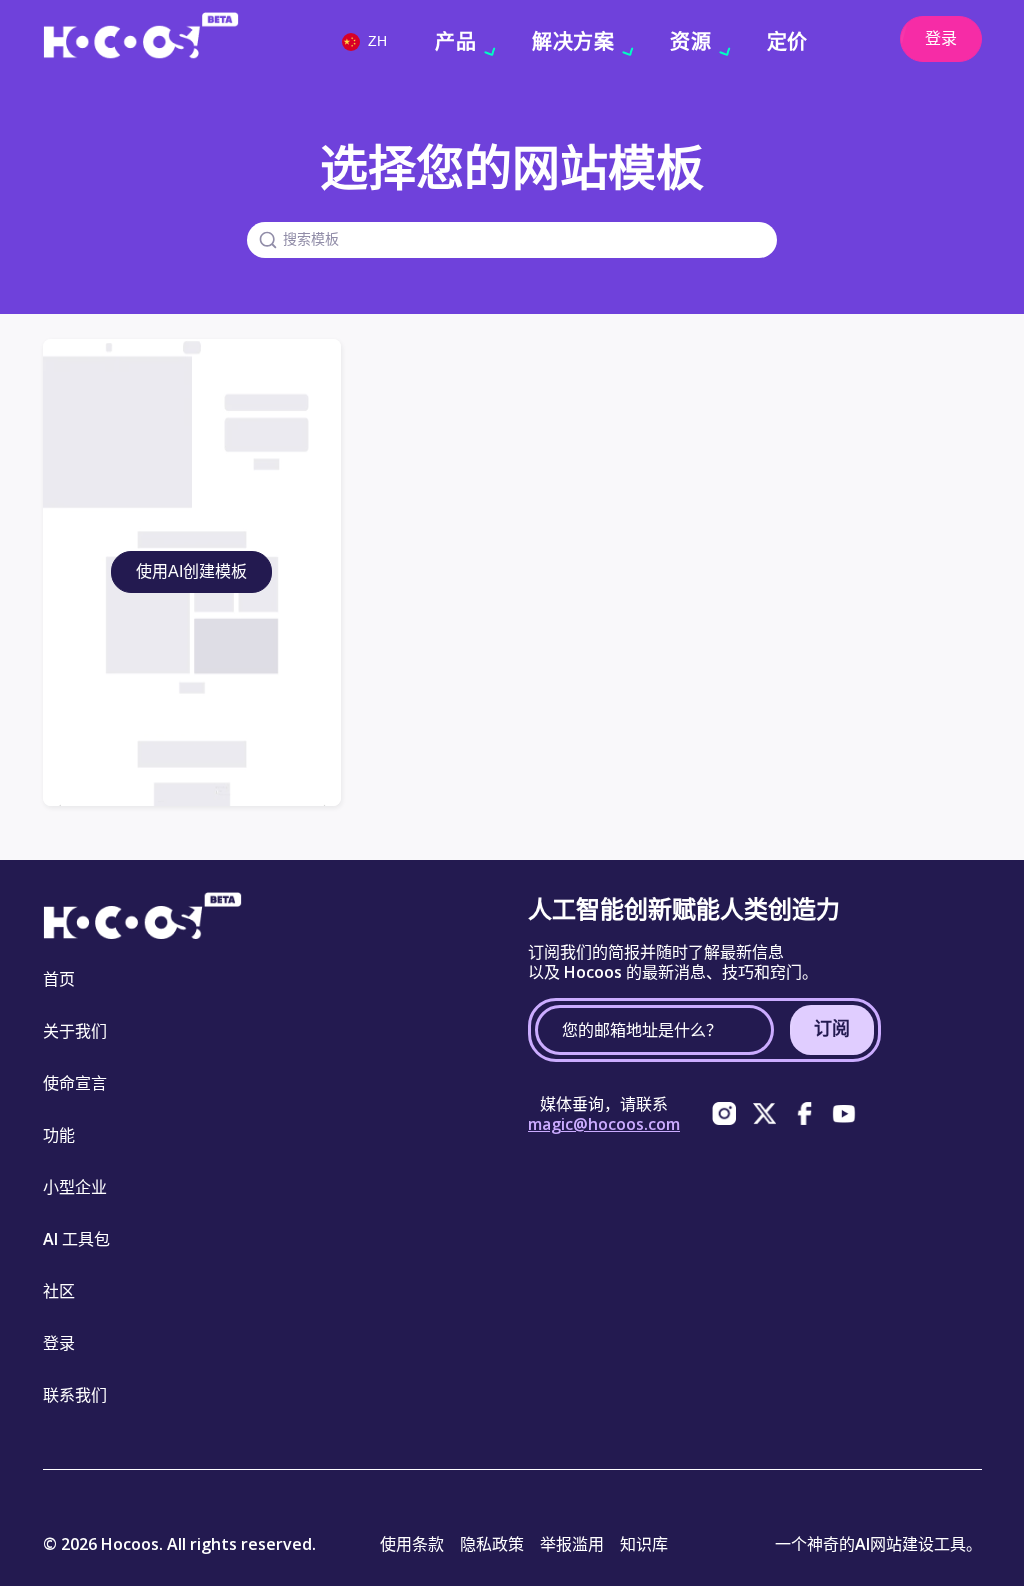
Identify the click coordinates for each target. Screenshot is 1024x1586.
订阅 (832, 1028)
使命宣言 (75, 1083)
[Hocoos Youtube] (844, 1114)
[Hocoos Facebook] (804, 1114)
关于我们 (75, 1031)
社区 (59, 1291)
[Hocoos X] (764, 1114)
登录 (941, 38)
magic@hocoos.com (604, 1124)
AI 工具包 (76, 1239)
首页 (59, 979)
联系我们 (75, 1395)
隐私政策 (492, 1544)
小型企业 (75, 1187)
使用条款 (412, 1544)
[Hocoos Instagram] (724, 1114)
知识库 (644, 1544)
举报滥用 (572, 1544)
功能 (59, 1135)
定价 (787, 41)
